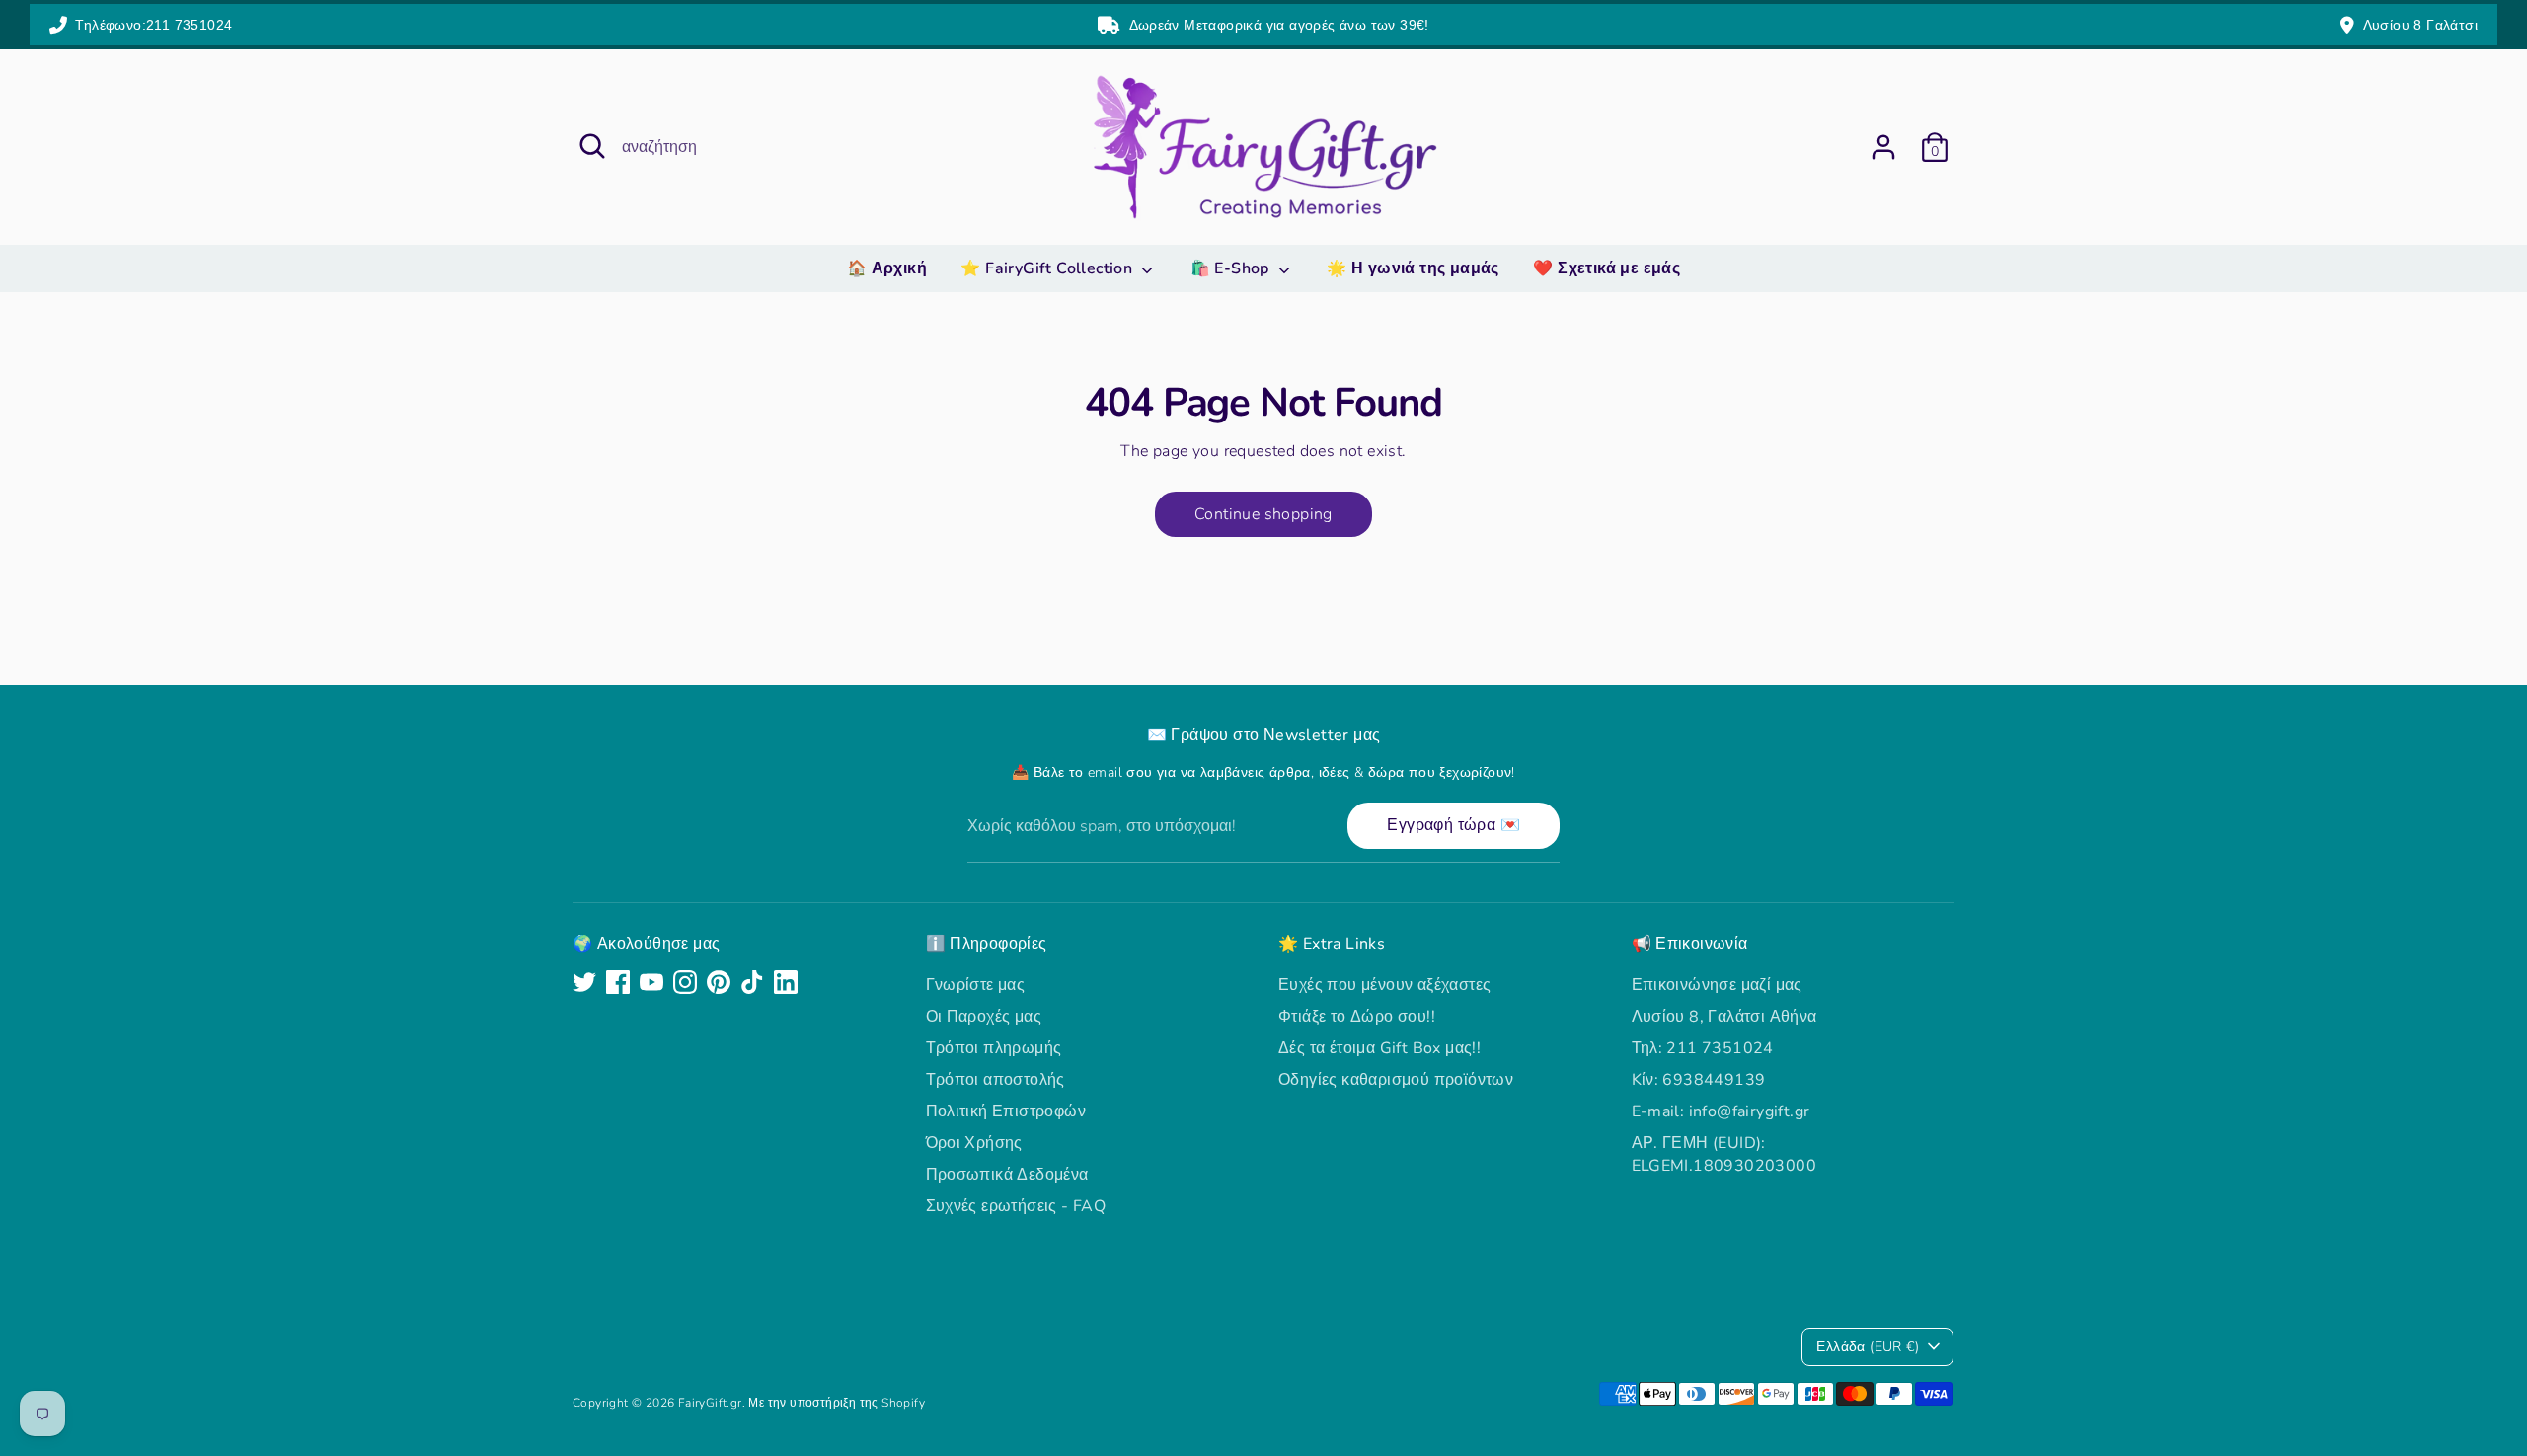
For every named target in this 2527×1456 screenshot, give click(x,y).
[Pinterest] (719, 982)
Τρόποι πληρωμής (994, 1048)
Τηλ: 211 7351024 (1703, 1048)
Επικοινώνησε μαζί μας (1717, 985)
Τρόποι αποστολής (995, 1080)
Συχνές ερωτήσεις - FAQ (1016, 1206)
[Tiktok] (752, 982)
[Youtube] (651, 982)
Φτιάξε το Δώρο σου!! (1357, 1017)
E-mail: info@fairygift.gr (1721, 1111)
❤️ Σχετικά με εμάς (1607, 268)
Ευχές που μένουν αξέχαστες (1384, 985)
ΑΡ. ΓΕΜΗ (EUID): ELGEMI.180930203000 (1724, 1154)
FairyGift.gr (710, 1403)
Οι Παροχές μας (984, 1017)
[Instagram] (685, 982)
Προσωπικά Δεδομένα (1007, 1175)
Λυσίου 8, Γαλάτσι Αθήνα (1724, 1017)
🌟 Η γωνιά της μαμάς (1413, 268)
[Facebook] (618, 982)
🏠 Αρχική (887, 268)
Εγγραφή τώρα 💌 (1454, 825)
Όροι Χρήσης (974, 1143)
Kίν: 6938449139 (1699, 1080)
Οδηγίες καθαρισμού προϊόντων (1396, 1080)
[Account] (1883, 147)
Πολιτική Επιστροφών (1006, 1111)
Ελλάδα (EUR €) (1868, 1347)
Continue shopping (1263, 514)
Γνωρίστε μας (976, 985)
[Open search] (592, 146)
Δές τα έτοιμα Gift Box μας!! (1379, 1048)
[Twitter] (584, 982)
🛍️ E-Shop (1232, 268)
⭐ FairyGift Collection (1048, 268)
